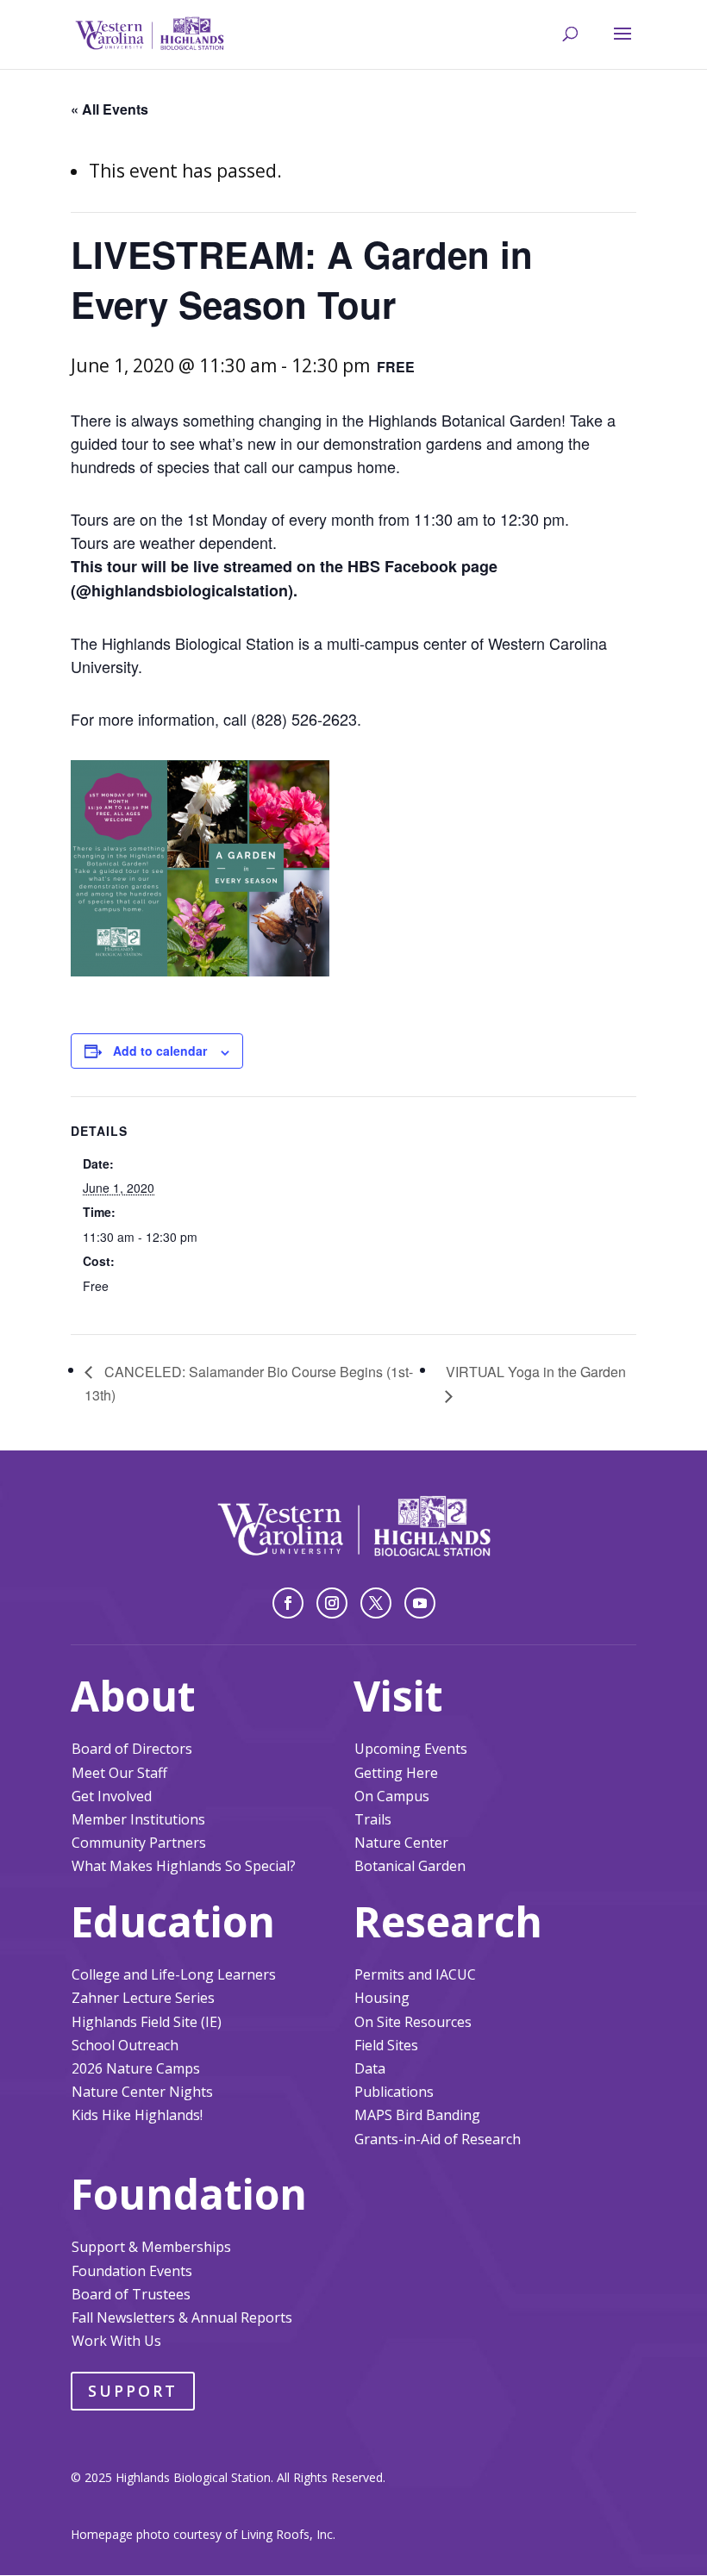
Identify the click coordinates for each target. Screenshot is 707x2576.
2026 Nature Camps (136, 2068)
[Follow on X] (376, 1603)
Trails (373, 1819)
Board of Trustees (131, 2294)
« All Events (109, 109)
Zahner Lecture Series (143, 1998)
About (133, 1696)
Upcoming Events (411, 1749)
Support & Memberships (151, 2247)
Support (133, 2391)
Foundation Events (132, 2271)
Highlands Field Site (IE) (147, 2022)
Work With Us (116, 2341)
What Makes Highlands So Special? (184, 1866)
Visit (398, 1696)
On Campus (392, 1796)
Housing (382, 1998)
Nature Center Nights (142, 2092)
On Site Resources (413, 2022)
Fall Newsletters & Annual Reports (182, 2317)
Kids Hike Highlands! (137, 2115)
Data (370, 2068)
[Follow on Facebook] (288, 1603)
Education (173, 1921)
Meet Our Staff (119, 1773)
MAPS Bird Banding (417, 2115)
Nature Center (401, 1843)
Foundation (189, 2194)
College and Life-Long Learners (174, 1974)
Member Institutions (138, 1819)
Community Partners (139, 1843)
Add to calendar (160, 1051)
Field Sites (386, 2045)
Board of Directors (132, 1749)
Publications (394, 2092)
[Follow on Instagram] (332, 1603)
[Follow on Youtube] (420, 1603)
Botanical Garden (410, 1866)
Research (448, 1921)
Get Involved (112, 1796)
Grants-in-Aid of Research (438, 2139)
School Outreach (125, 2045)
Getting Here (396, 1773)
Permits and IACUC (415, 1974)
